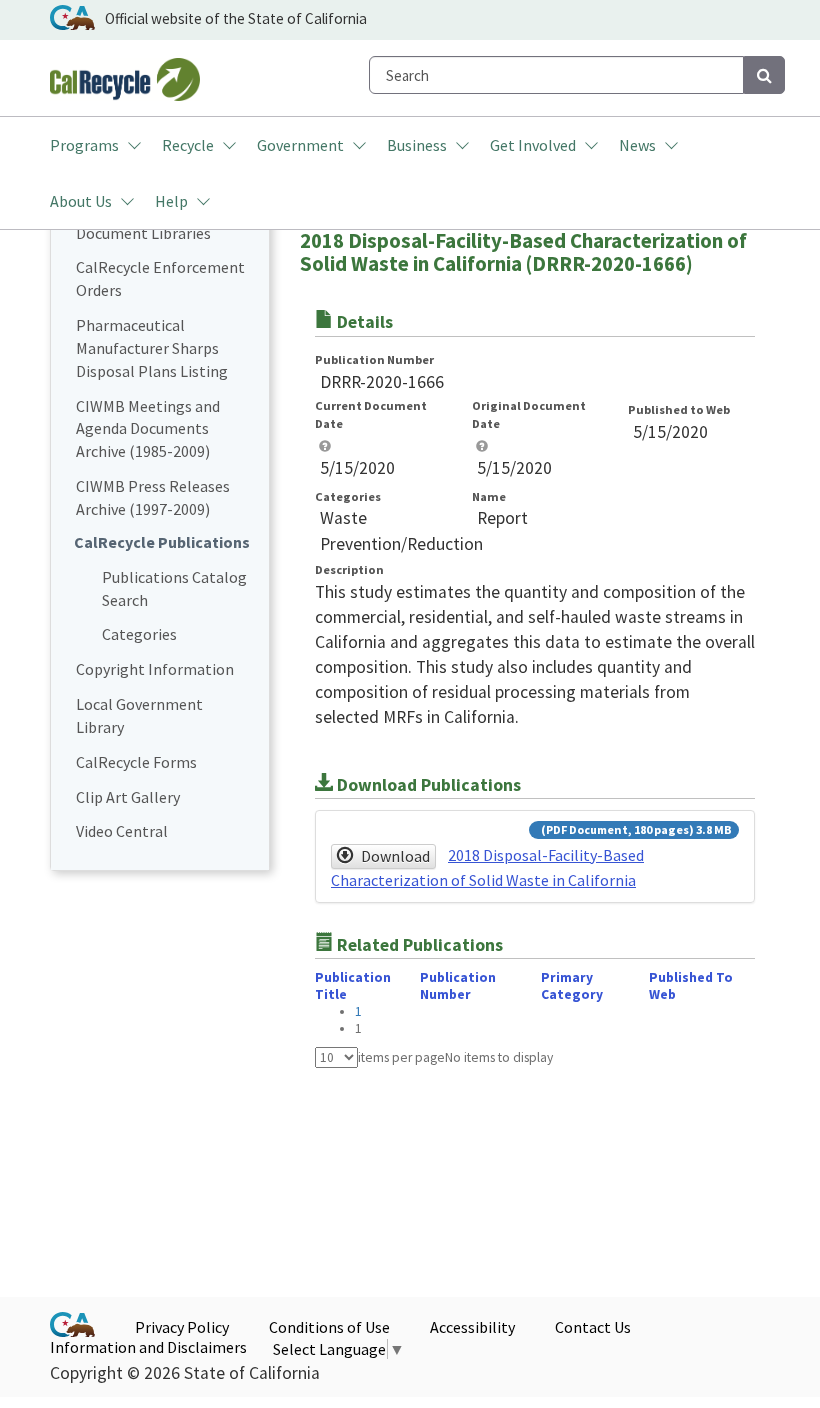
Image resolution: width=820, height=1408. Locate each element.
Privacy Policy (182, 1327)
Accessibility (472, 1327)
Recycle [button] (188, 145)
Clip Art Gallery (128, 797)
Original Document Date (529, 414)
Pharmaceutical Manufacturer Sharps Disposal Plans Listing (152, 348)
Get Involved (533, 145)
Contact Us (593, 1327)
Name (489, 496)
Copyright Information (155, 669)
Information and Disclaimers (148, 1347)
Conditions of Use (329, 1327)
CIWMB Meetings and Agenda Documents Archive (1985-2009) (148, 429)
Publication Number (374, 359)
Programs (84, 145)
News (637, 145)
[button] (325, 446)
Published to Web (679, 409)
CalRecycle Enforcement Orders (160, 278)
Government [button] (300, 145)
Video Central (122, 831)
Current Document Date (371, 414)
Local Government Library (139, 715)
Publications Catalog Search (174, 588)
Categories (139, 634)
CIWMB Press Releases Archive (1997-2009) (153, 497)
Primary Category (572, 986)
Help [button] (171, 201)
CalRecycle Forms (136, 762)
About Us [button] (81, 201)
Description (349, 569)
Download (395, 856)
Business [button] (417, 145)
